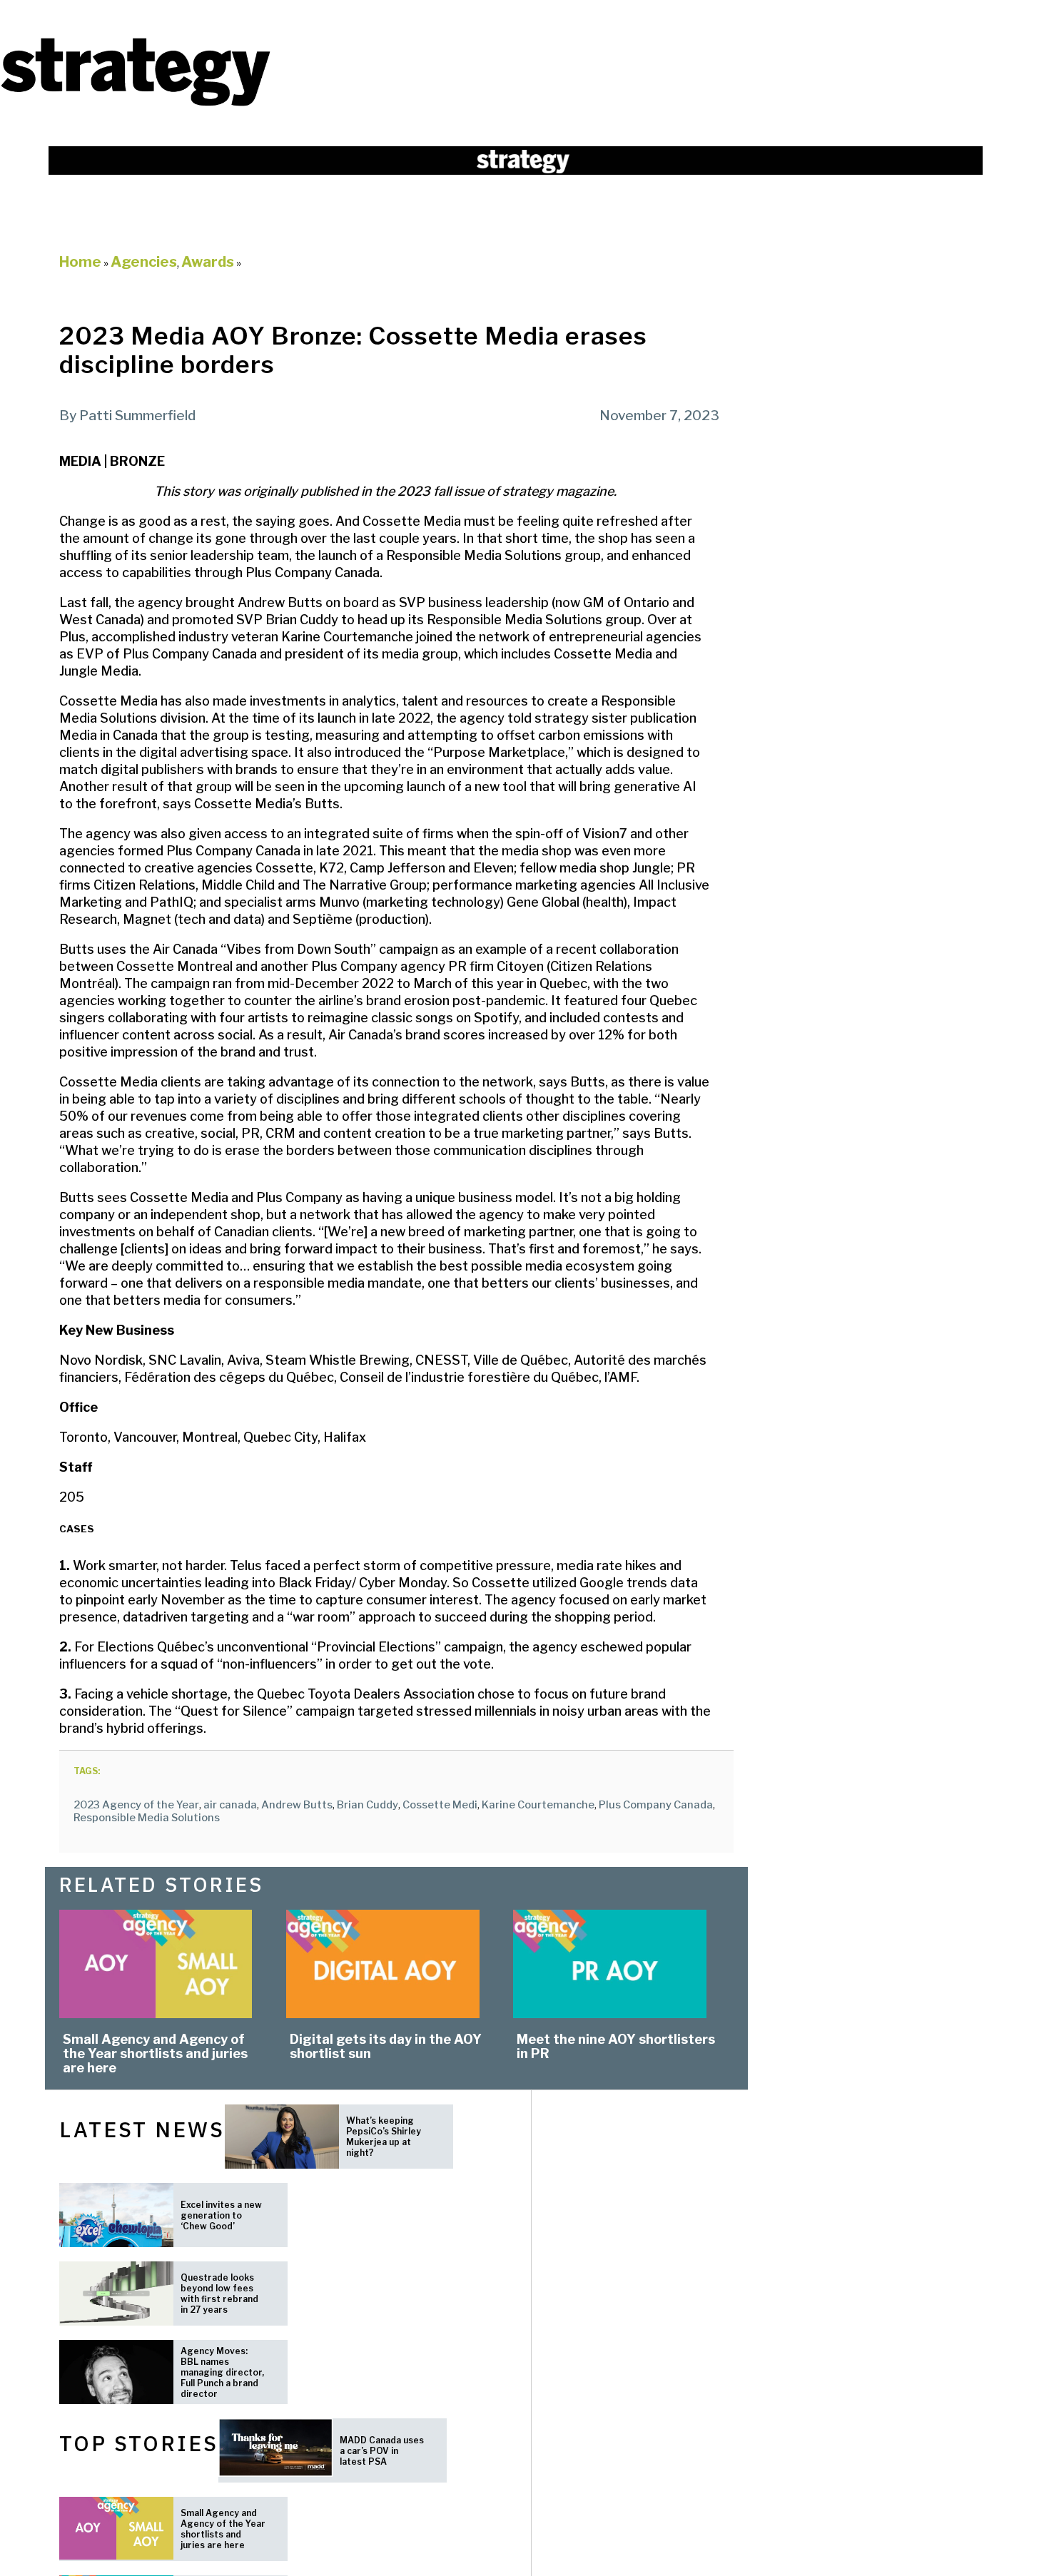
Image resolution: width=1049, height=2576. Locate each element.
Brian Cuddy (368, 1805)
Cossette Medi (440, 1805)
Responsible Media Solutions (147, 1818)
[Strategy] (136, 105)
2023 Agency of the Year (136, 1805)
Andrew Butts (297, 1805)
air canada (230, 1805)
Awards (208, 262)
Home (80, 262)
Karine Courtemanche (538, 1805)
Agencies (144, 262)
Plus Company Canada (656, 1805)
